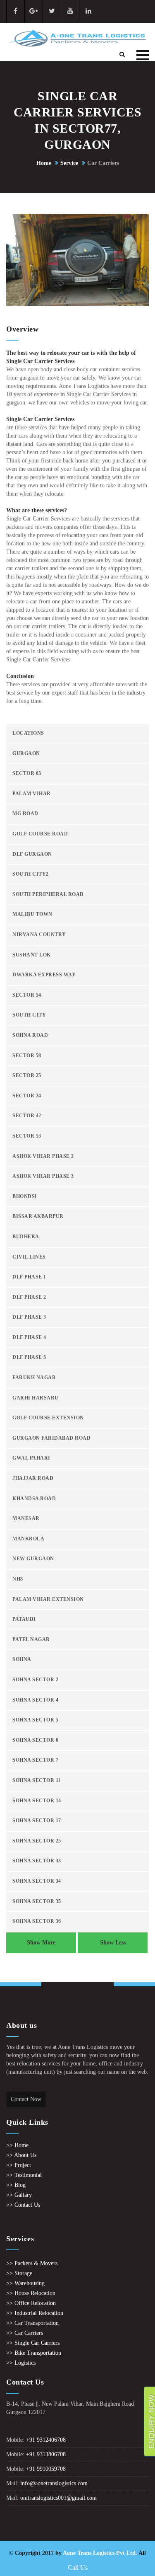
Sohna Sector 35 (37, 1902)
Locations (28, 733)
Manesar (26, 1519)
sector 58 (27, 1056)
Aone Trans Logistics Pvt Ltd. (100, 2553)
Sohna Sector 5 (35, 1720)
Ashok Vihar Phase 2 (43, 1156)
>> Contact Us (23, 2205)
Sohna (22, 1660)
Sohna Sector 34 (37, 1881)
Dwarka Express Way (44, 975)
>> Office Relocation (31, 2303)
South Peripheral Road (48, 895)
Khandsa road (34, 1499)
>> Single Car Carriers (33, 2343)
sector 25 (27, 1076)
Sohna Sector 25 (37, 1841)
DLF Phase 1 (29, 1277)
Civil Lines (29, 1257)
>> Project (19, 2165)
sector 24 (27, 1096)
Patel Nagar (31, 1640)
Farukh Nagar (34, 1378)
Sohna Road (30, 1035)
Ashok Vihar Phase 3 (43, 1176)
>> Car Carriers (25, 2333)
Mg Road (25, 814)
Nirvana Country (39, 935)
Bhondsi (25, 1197)
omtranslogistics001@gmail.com (58, 2498)
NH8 (18, 1579)
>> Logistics (21, 2363)
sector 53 (27, 1136)
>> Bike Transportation (34, 2353)
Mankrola (28, 1539)
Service (69, 163)
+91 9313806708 (46, 2454)
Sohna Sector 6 (35, 1740)
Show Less (113, 1943)
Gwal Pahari (31, 1458)
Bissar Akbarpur (38, 1217)
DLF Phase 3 (29, 1317)
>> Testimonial (24, 2175)
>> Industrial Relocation (35, 2313)
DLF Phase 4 (29, 1338)
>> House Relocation (31, 2293)
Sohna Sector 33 (37, 1861)
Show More (41, 1943)
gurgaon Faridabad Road (51, 1438)
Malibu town (32, 914)
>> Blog (16, 2185)
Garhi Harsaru (36, 1398)
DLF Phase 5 (29, 1357)
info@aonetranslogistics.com (54, 2483)
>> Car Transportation (32, 2323)
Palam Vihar (32, 794)
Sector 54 (27, 995)
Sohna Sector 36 (37, 1921)
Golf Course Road (40, 834)
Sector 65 (27, 774)
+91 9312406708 (46, 2440)
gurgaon (26, 754)
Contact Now (26, 2099)
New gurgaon (33, 1559)
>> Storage (19, 2273)
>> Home (17, 2145)
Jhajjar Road (33, 1478)
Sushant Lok (32, 955)
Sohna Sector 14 (37, 1801)
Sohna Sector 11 (37, 1781)
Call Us (78, 2568)
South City (29, 1015)
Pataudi (24, 1619)
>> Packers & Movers (32, 2263)
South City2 (31, 874)
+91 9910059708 (46, 2469)
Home (44, 163)
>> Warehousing (25, 2283)
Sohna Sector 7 (35, 1760)
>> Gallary (19, 2195)
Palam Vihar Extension (48, 1599)
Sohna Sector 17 (37, 1821)
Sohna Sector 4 (35, 1700)
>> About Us (21, 2155)
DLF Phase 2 (29, 1297)
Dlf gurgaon (32, 854)
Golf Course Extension (48, 1418)
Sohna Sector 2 (35, 1680)
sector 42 (27, 1116)
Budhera (26, 1237)
